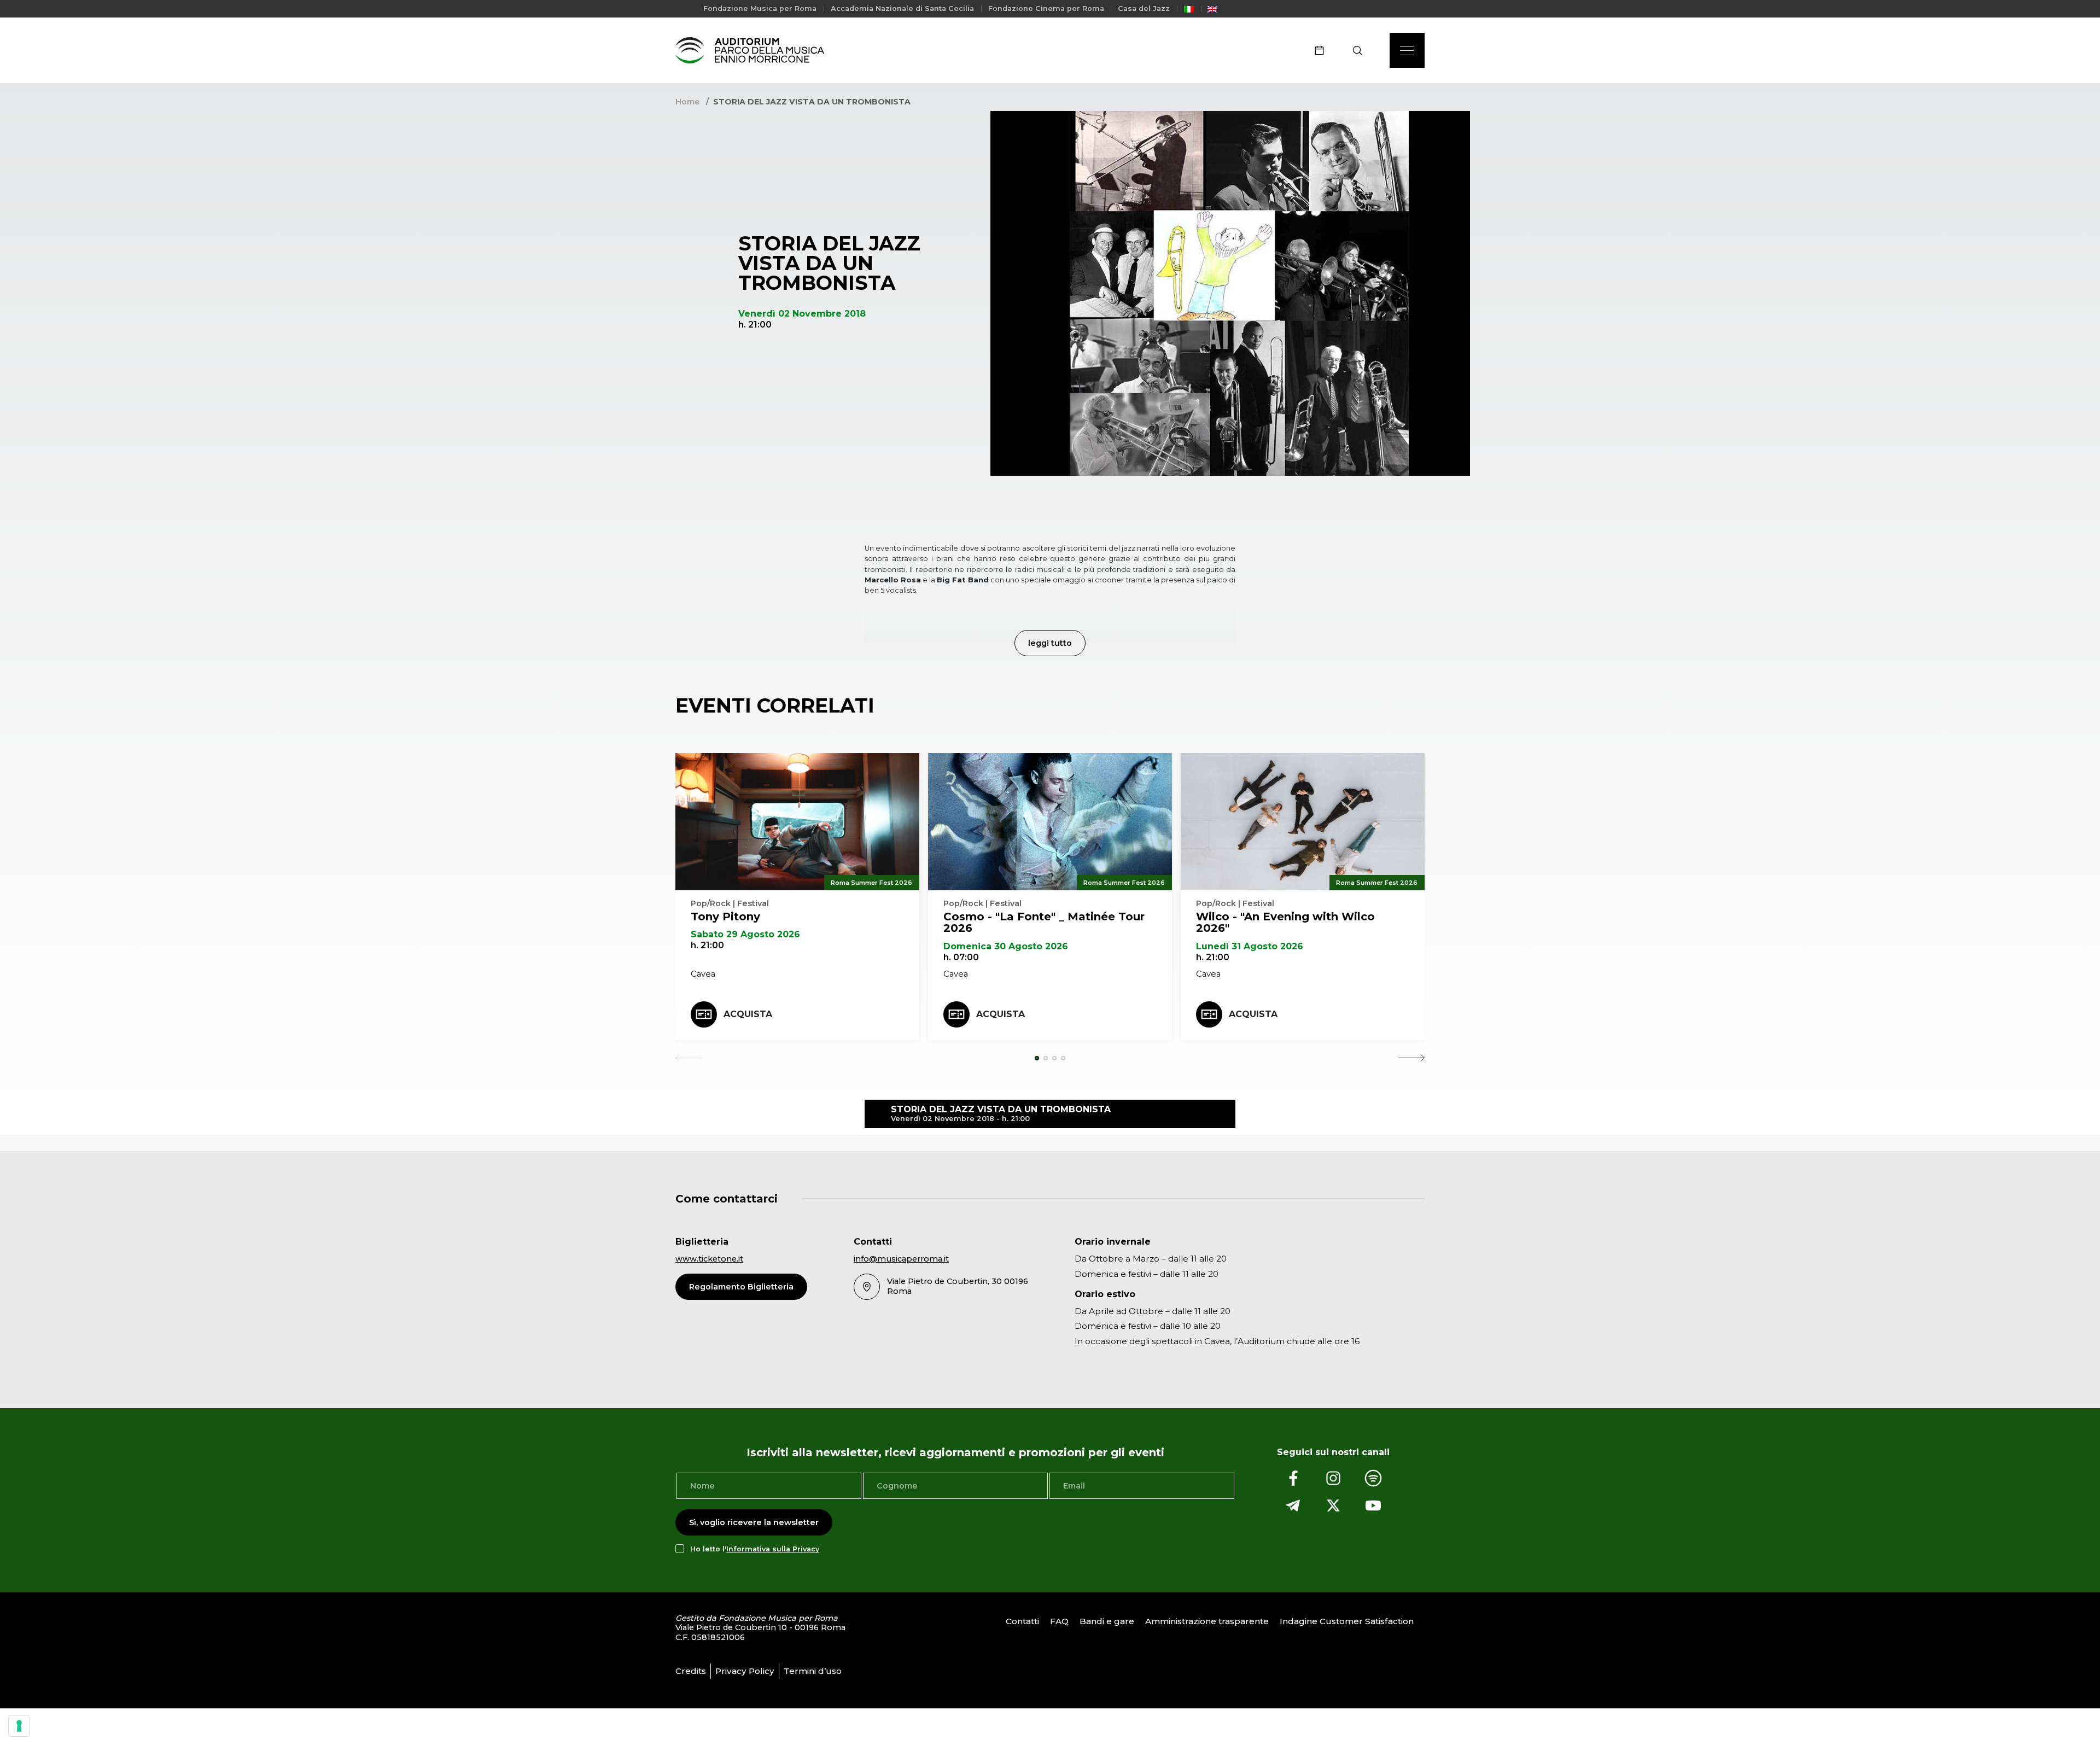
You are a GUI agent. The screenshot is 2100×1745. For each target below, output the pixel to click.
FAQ (1059, 1621)
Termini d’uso (813, 1671)
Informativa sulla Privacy (773, 1549)
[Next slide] (1411, 1058)
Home (687, 102)
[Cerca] (1361, 50)
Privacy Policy (745, 1671)
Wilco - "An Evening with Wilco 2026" (1285, 923)
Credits (691, 1671)
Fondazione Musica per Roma (760, 8)
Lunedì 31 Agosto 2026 (1250, 946)
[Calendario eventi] (1323, 50)
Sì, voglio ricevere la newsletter (754, 1522)
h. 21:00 (707, 945)
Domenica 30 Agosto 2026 (1006, 946)
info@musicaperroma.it (901, 1259)
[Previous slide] (689, 1058)
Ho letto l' (755, 1549)
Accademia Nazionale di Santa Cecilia (902, 8)
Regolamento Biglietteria (741, 1287)
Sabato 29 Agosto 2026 (745, 934)
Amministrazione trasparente (1207, 1621)
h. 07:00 (961, 957)
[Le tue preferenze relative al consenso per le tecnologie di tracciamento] (19, 1726)
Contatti (1022, 1621)
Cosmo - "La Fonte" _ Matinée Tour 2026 (1044, 923)
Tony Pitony (725, 917)
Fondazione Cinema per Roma (1046, 8)
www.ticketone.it (709, 1259)
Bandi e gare (1107, 1621)
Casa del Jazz (1144, 8)
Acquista (748, 1014)
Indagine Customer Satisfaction (1347, 1621)
